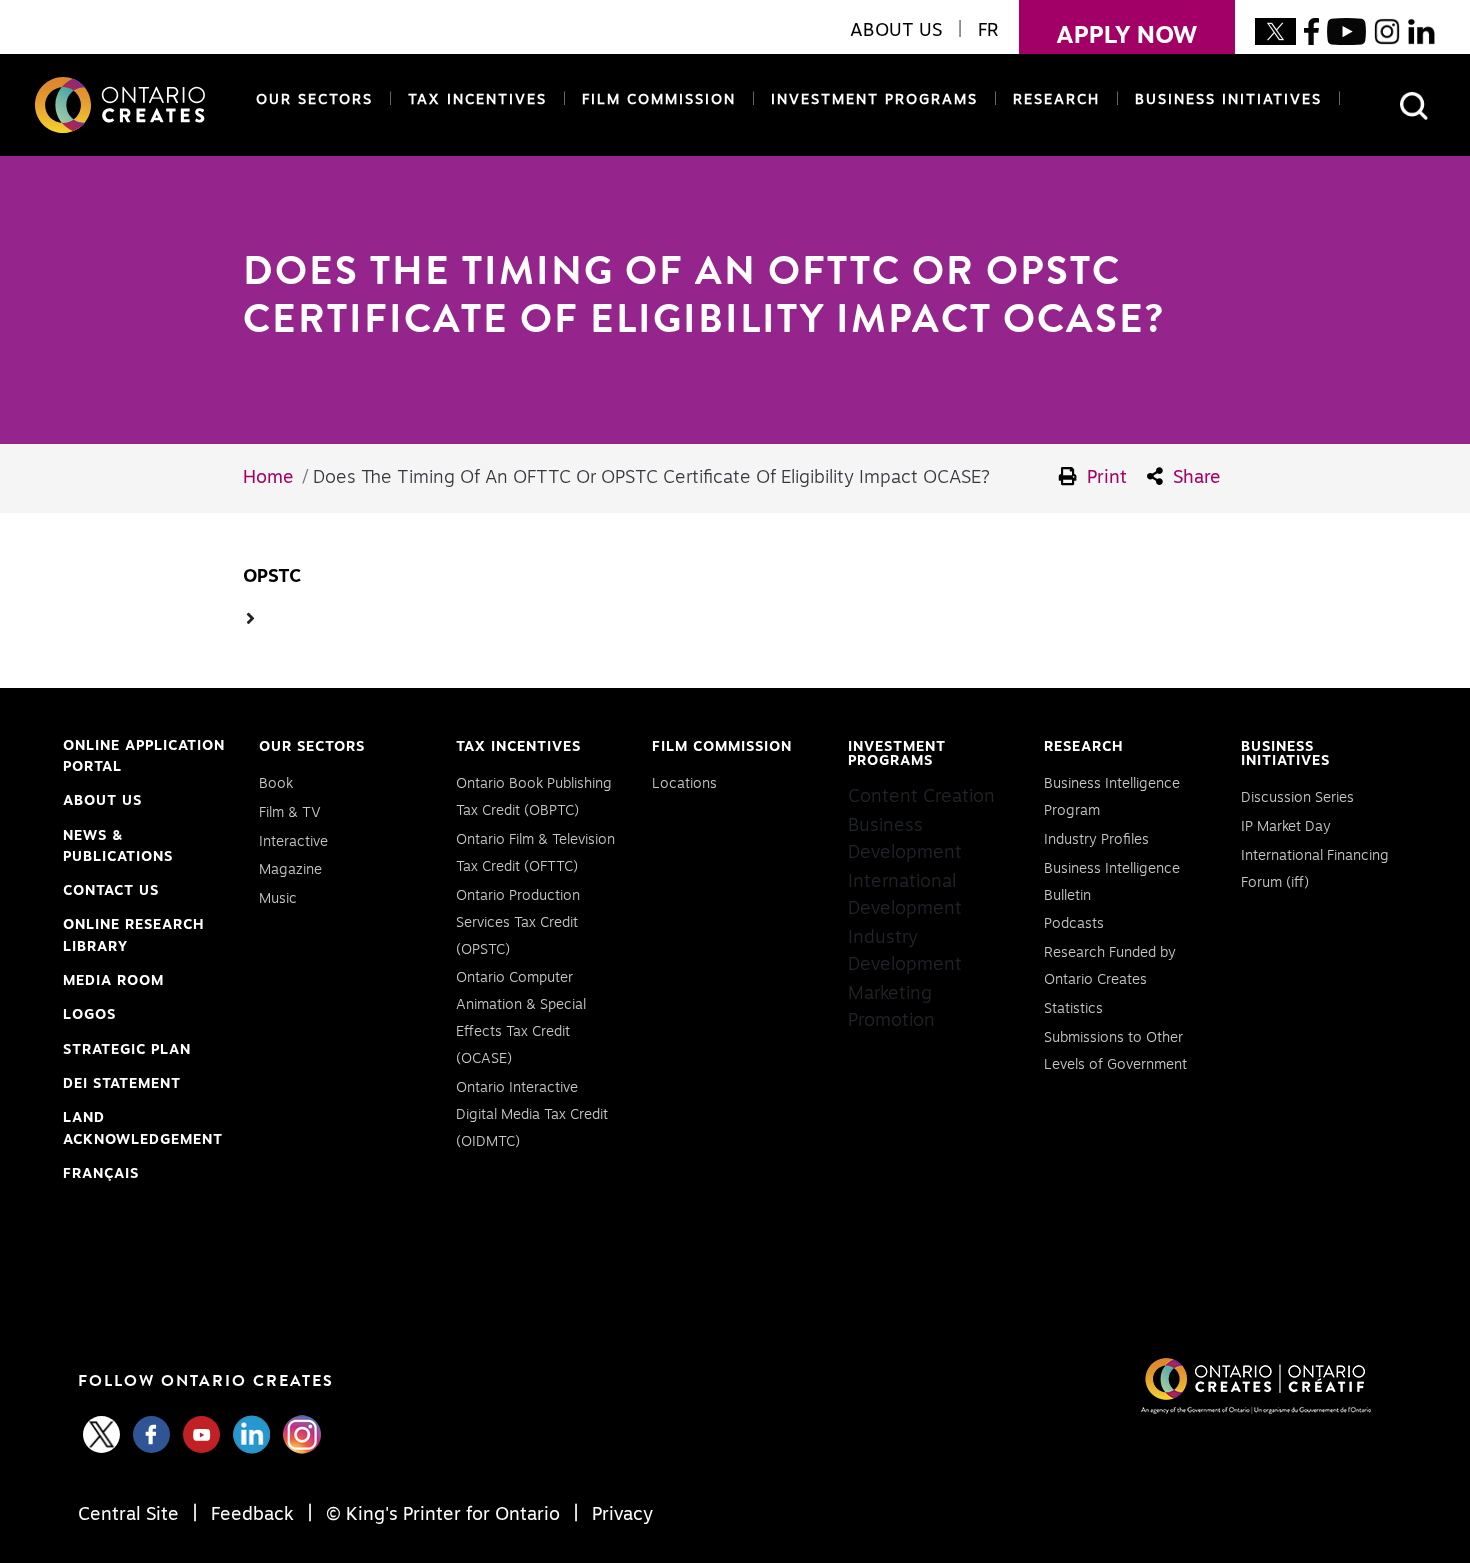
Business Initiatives (1228, 100)
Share (1194, 478)
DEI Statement (122, 1086)
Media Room (113, 981)
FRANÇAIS (101, 1174)
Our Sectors (314, 100)
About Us (102, 801)
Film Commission (655, 100)
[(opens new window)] (1275, 31)
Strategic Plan (127, 1050)
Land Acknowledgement (143, 1131)
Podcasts (1074, 924)
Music (278, 899)
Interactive (293, 842)
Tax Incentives (477, 100)
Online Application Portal (144, 759)
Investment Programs (874, 100)
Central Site (131, 1515)
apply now (1108, 36)
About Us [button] (896, 31)
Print (1104, 478)
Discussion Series (1297, 798)
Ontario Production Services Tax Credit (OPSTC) (518, 923)
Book (276, 784)
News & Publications (118, 847)
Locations (684, 784)
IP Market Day (1286, 827)
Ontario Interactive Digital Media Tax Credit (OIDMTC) (532, 1115)
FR (988, 31)
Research (1056, 100)
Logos (89, 1015)
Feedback (252, 1515)
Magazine (290, 870)
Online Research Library (133, 938)
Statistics (1073, 1009)
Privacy (620, 1515)
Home (268, 478)
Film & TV (290, 813)
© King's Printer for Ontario (443, 1515)
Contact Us (111, 891)
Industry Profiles (1096, 840)
